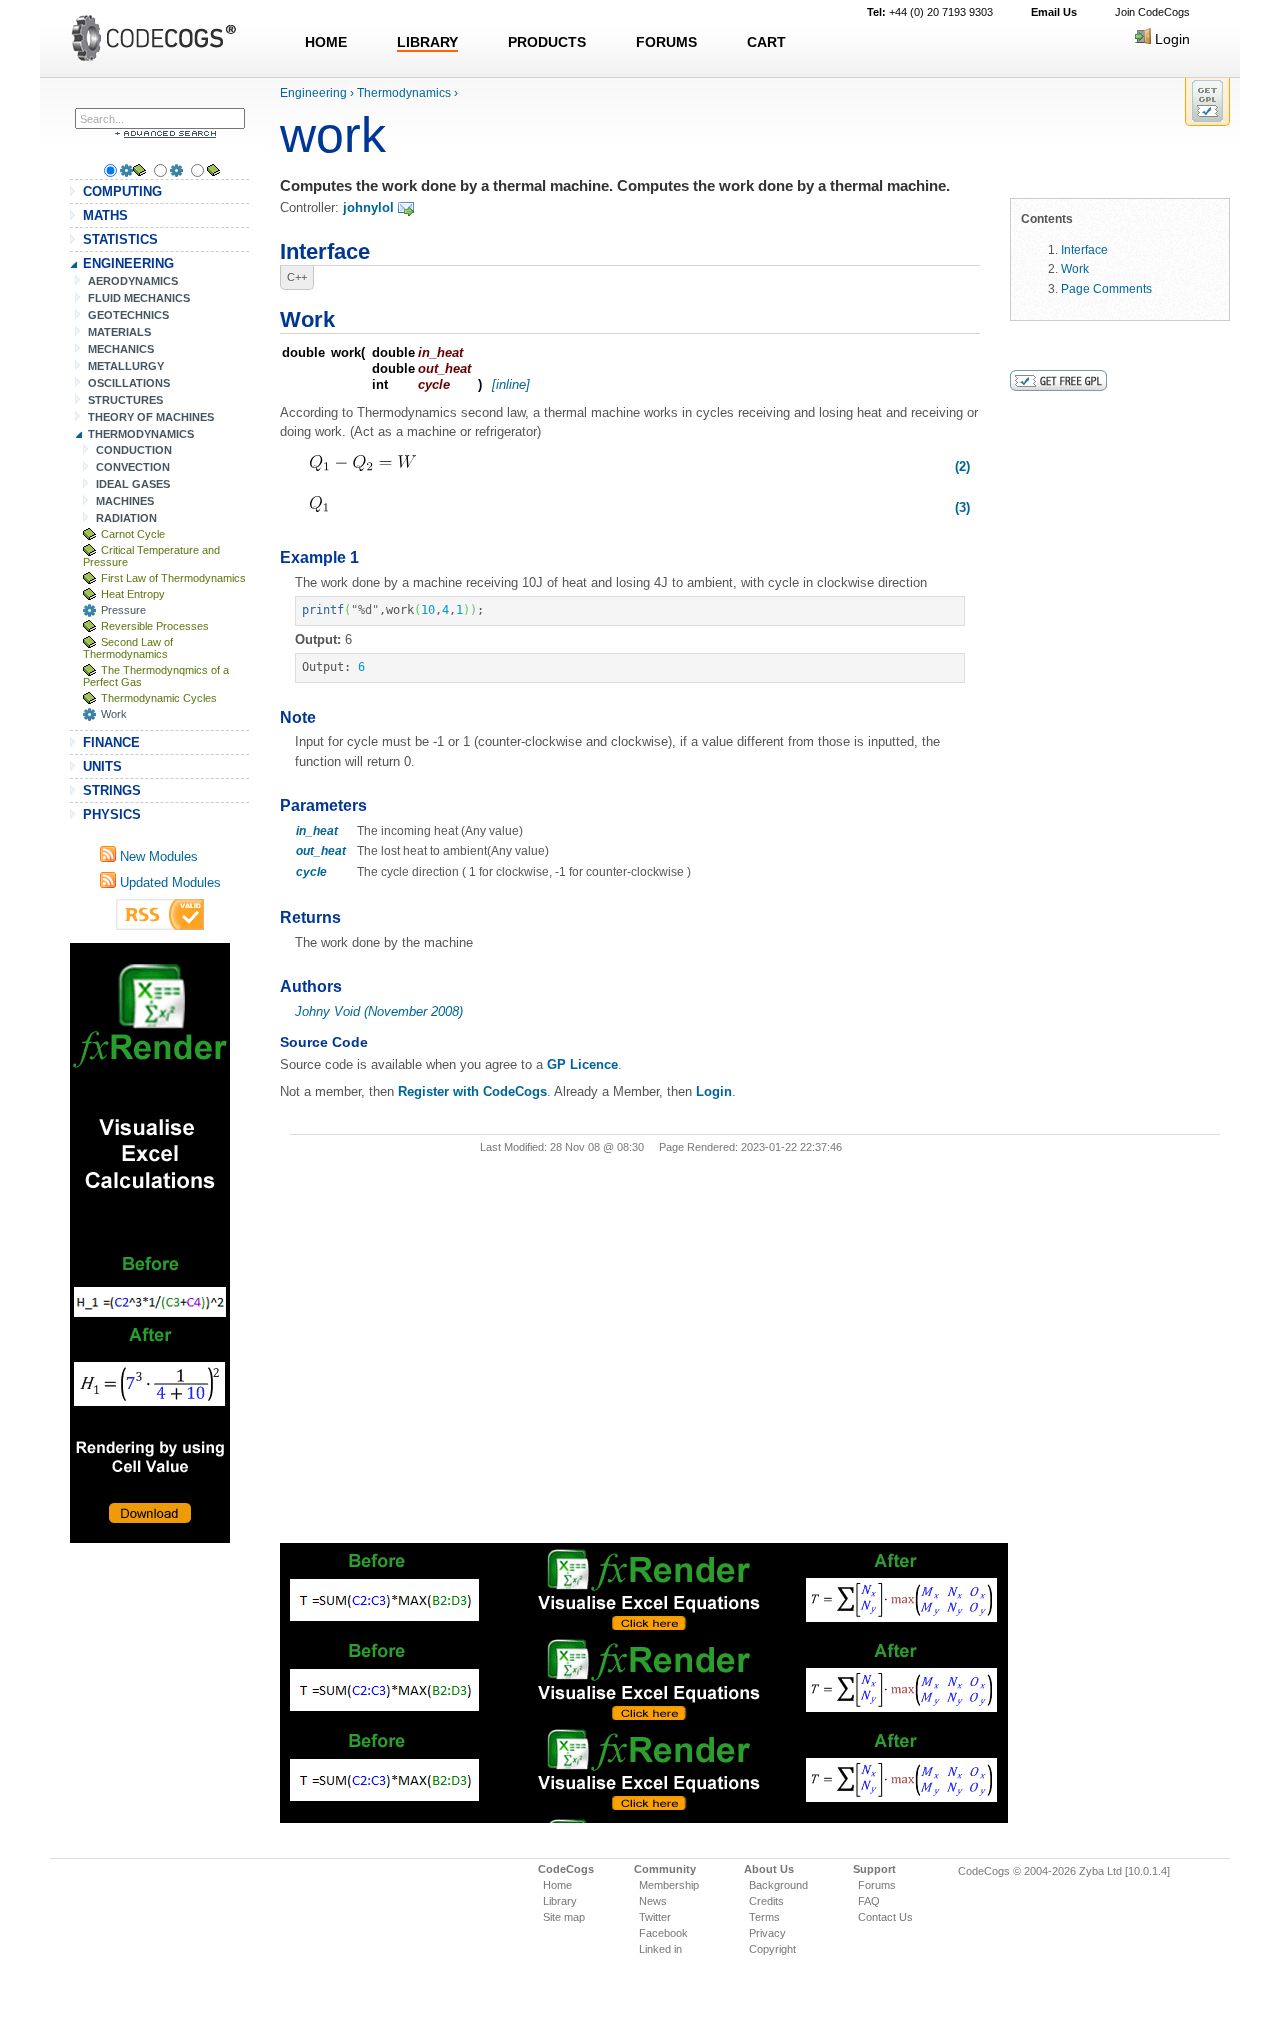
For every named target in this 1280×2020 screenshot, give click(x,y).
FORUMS (666, 42)
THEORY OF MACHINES (151, 417)
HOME (326, 42)
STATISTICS (120, 239)
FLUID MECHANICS (139, 298)
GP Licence (582, 1064)
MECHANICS (121, 349)
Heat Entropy (133, 594)
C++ (297, 277)
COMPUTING (122, 191)
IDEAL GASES (133, 484)
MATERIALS (119, 332)
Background (778, 1885)
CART (766, 42)
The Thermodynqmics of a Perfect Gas (156, 676)
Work (114, 714)
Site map (564, 1917)
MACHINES (125, 501)
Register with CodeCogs (472, 1091)
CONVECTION (133, 467)
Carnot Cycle (133, 534)
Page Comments (1106, 288)
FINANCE (111, 742)
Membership (669, 1885)
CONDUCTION (134, 450)
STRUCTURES (125, 400)
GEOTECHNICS (128, 315)
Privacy (767, 1933)
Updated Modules (168, 882)
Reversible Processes (155, 626)
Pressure (123, 610)
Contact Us (885, 1917)
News (653, 1901)
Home (557, 1885)
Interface (1084, 249)
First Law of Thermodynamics (173, 578)
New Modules (157, 856)
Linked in (660, 1949)
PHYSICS (112, 814)
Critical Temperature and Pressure (151, 556)
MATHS (105, 215)
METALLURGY (126, 366)
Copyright (772, 1949)
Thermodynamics (404, 93)
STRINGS (112, 790)
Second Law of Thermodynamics (128, 648)
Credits (766, 1901)
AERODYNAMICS (133, 281)
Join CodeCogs (1152, 12)
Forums (877, 1885)
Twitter (655, 1917)
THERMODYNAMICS (141, 434)
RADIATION (126, 518)
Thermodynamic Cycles (159, 698)
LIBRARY (427, 42)
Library (560, 1901)
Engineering (313, 93)
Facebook (663, 1933)
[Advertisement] (150, 1243)
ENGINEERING (128, 263)
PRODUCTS (547, 42)
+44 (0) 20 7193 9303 (930, 12)
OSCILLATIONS (129, 383)
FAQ (869, 1901)
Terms (764, 1917)
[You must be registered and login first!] (1207, 101)
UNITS (102, 766)
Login (1170, 39)
